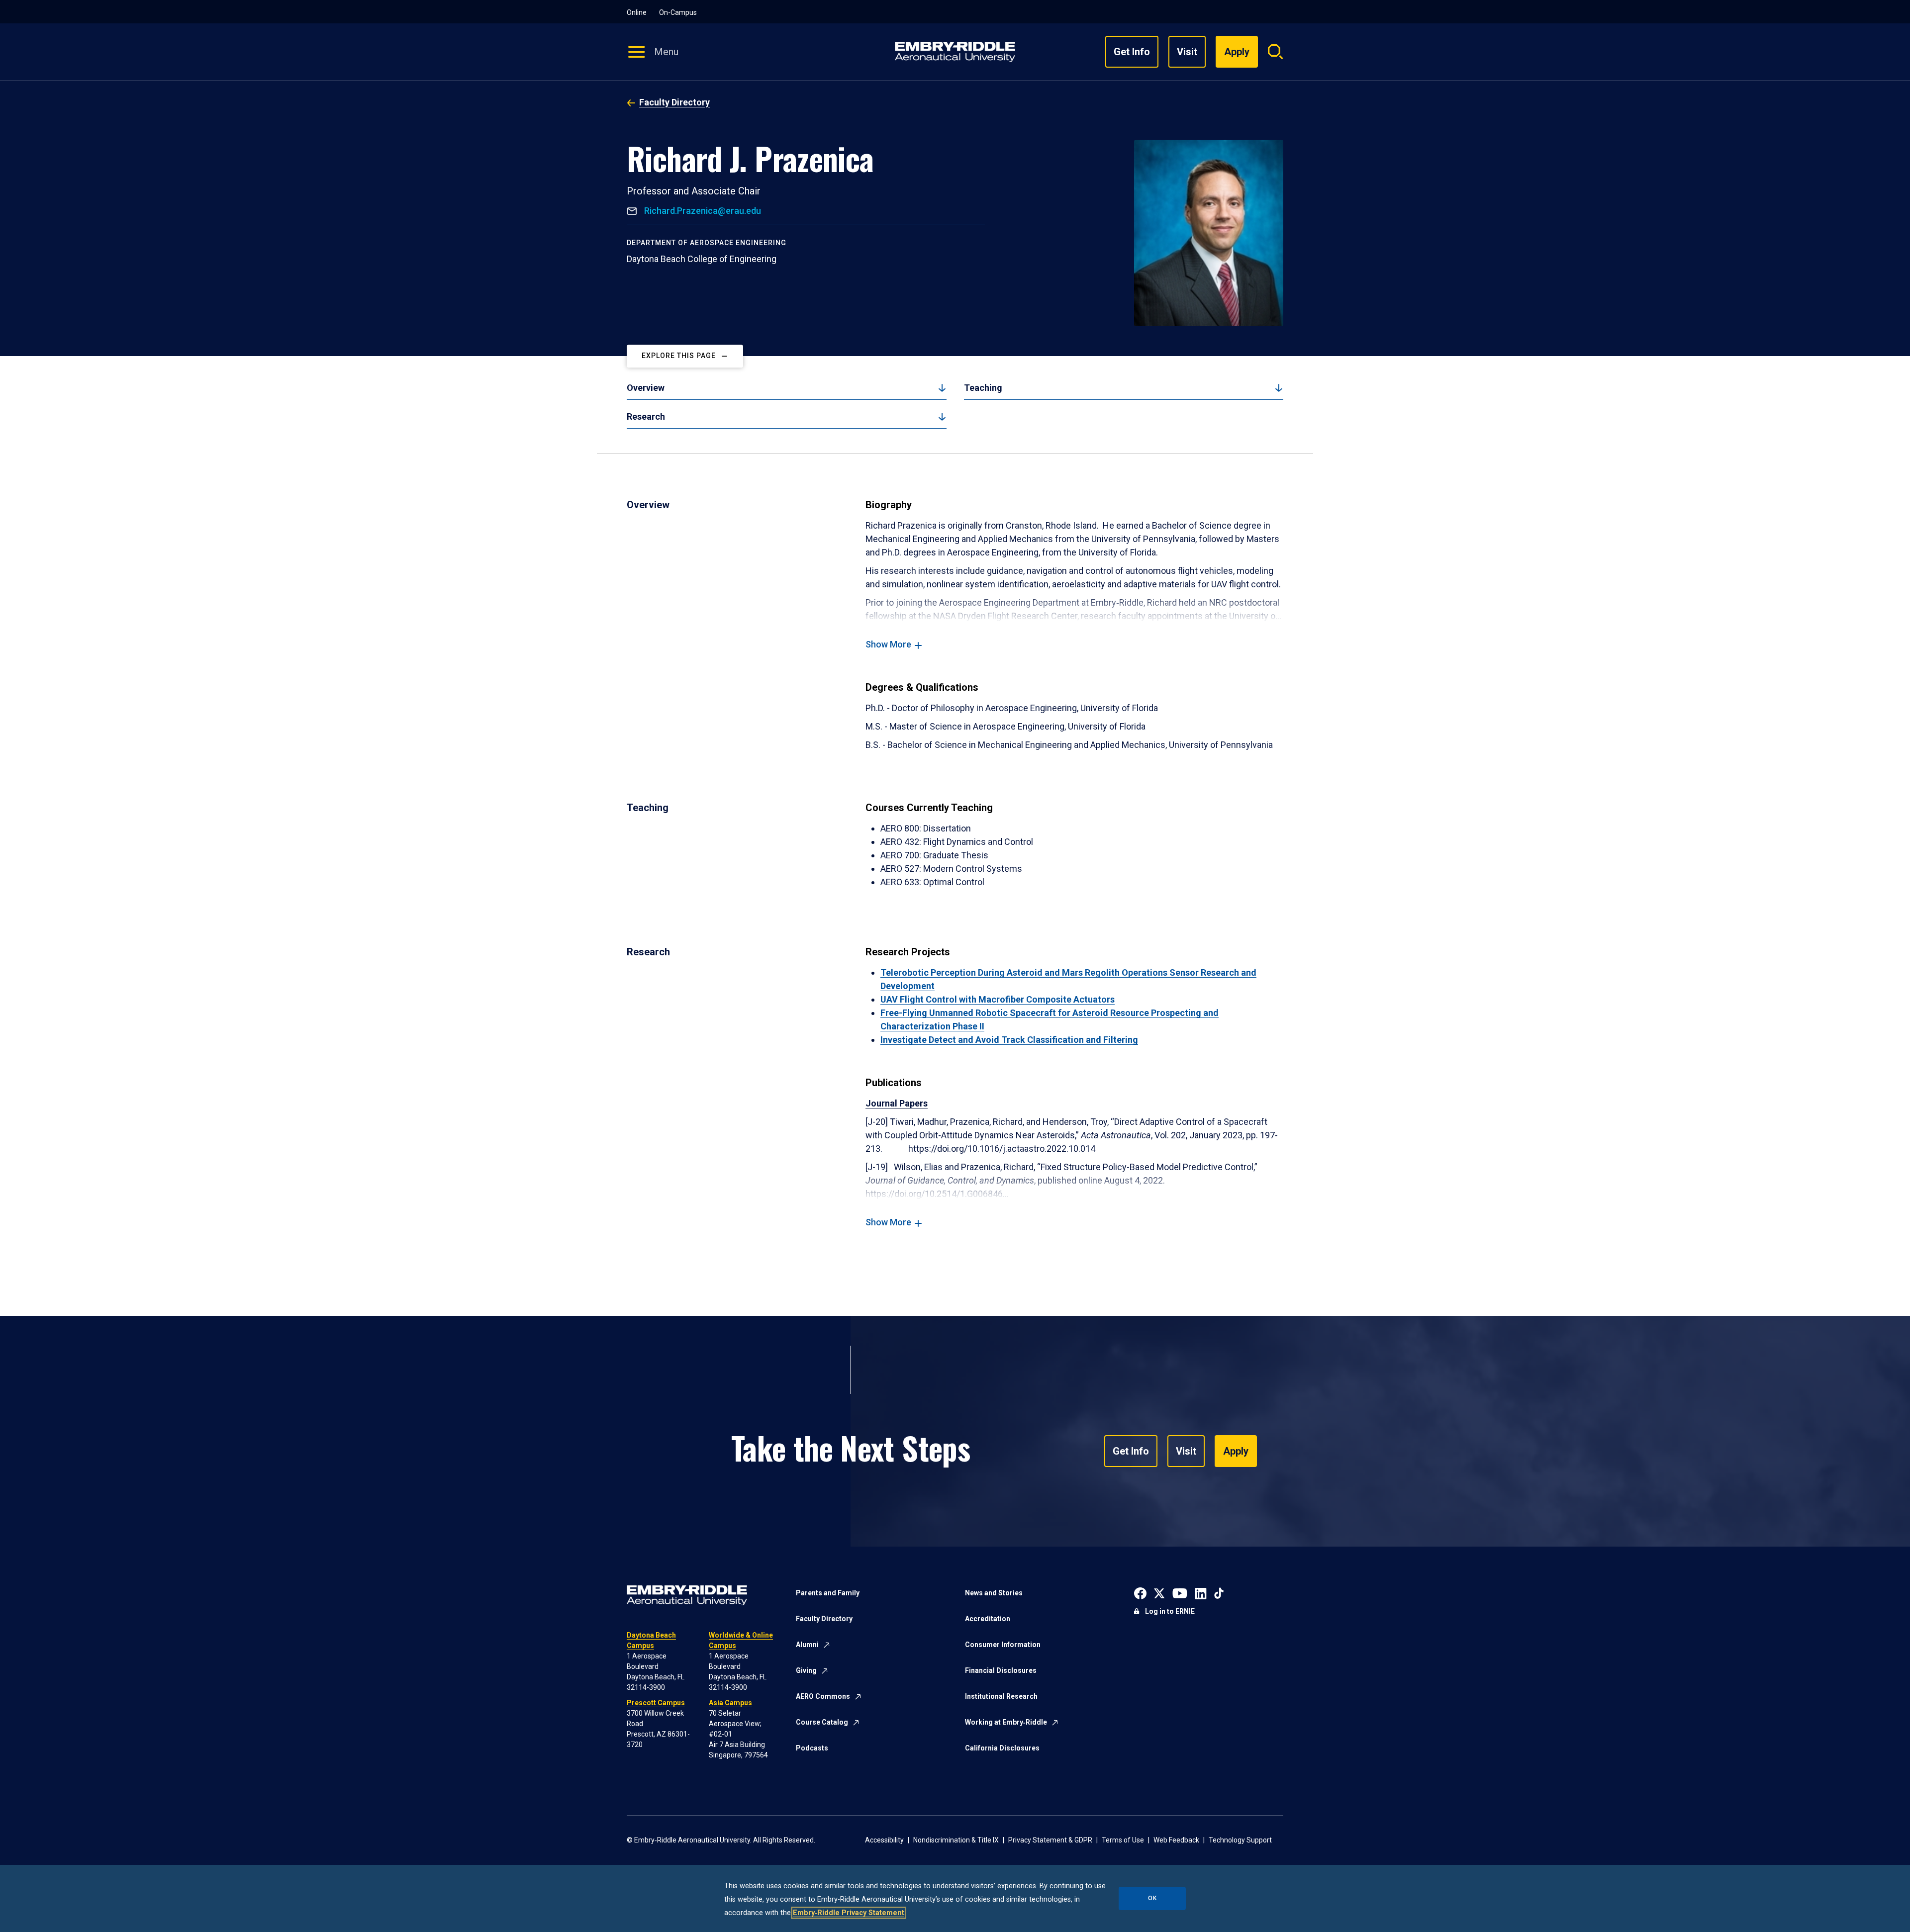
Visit (1187, 52)
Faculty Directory (674, 102)
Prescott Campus (656, 1703)
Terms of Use (1123, 1840)
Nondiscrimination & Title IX (956, 1840)
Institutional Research (1001, 1696)
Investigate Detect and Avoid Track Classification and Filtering (1009, 1040)
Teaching (983, 388)
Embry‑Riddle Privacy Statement (849, 1913)
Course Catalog (822, 1722)
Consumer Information (1003, 1645)
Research (646, 416)
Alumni (807, 1645)
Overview (646, 388)
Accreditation (988, 1619)
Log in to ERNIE (1170, 1611)
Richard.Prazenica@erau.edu (702, 211)
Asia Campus (730, 1703)
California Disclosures (1002, 1748)
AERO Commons (823, 1696)
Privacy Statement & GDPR (1050, 1840)
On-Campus (678, 12)
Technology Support (1240, 1840)
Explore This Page (679, 356)
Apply (1236, 1451)
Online (637, 12)
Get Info (1132, 52)
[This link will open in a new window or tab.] (1140, 1592)
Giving (806, 1670)
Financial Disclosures (1001, 1670)
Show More (888, 644)
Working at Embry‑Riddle (1006, 1722)
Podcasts (812, 1748)
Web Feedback (1176, 1840)
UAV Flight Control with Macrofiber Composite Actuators (998, 999)
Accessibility (884, 1840)
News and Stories (994, 1593)
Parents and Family (828, 1593)
